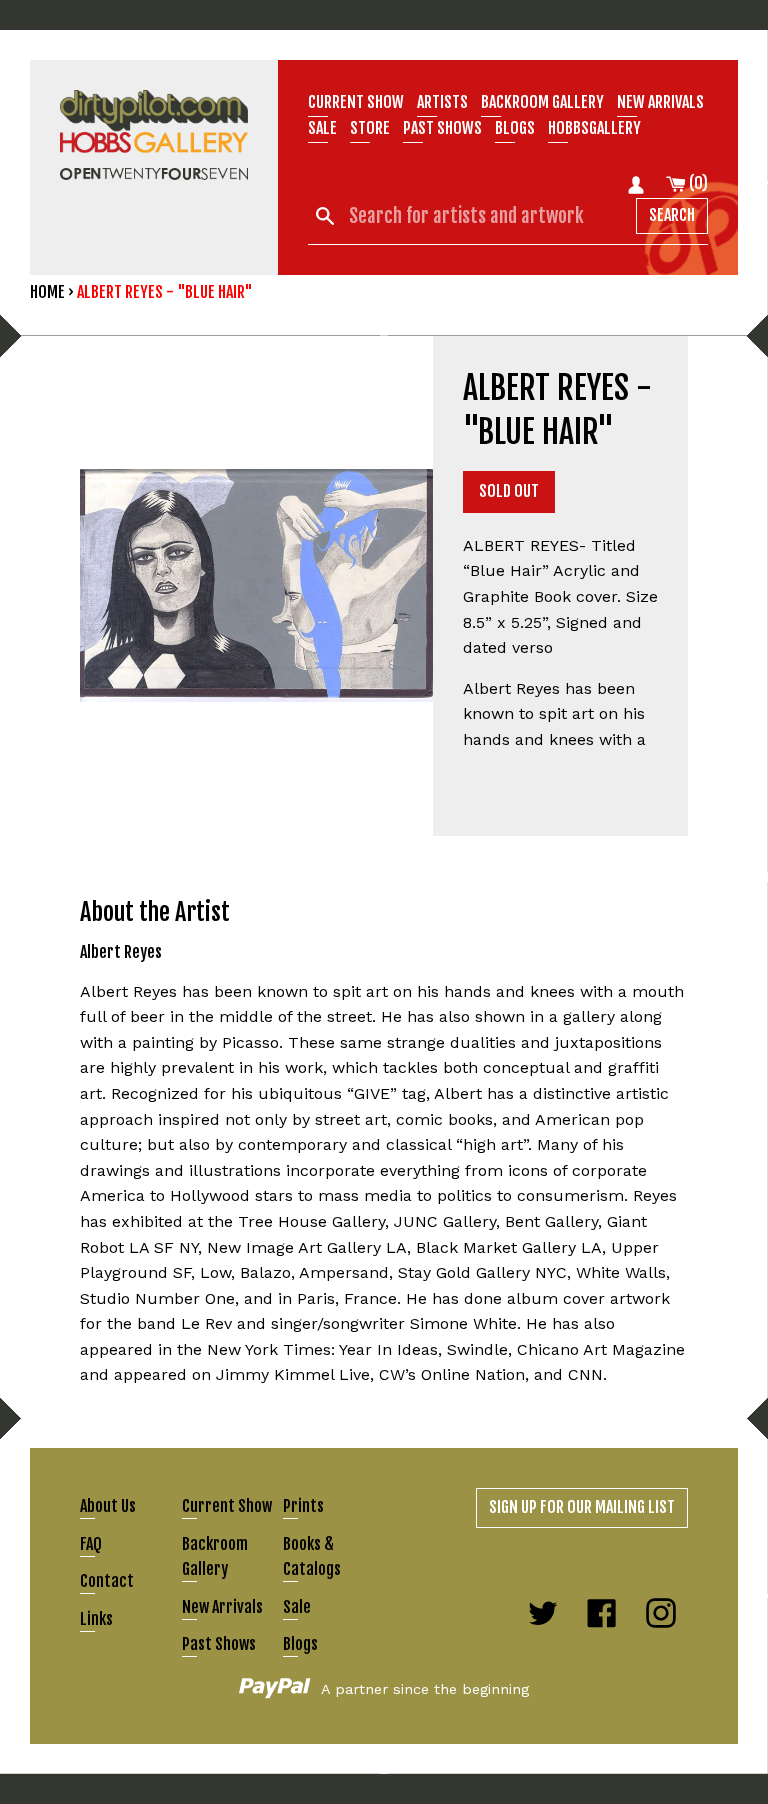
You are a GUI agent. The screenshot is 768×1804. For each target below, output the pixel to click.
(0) (697, 183)
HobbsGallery (594, 128)
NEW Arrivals (660, 102)
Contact (107, 1581)
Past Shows (442, 128)
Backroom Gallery (542, 102)
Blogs (515, 128)
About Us (108, 1506)
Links (96, 1619)
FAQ (91, 1544)
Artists (442, 102)
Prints (303, 1506)
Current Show (356, 102)
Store (370, 128)
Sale (322, 128)
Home (47, 292)
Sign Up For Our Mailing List (582, 1507)
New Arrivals (222, 1607)
